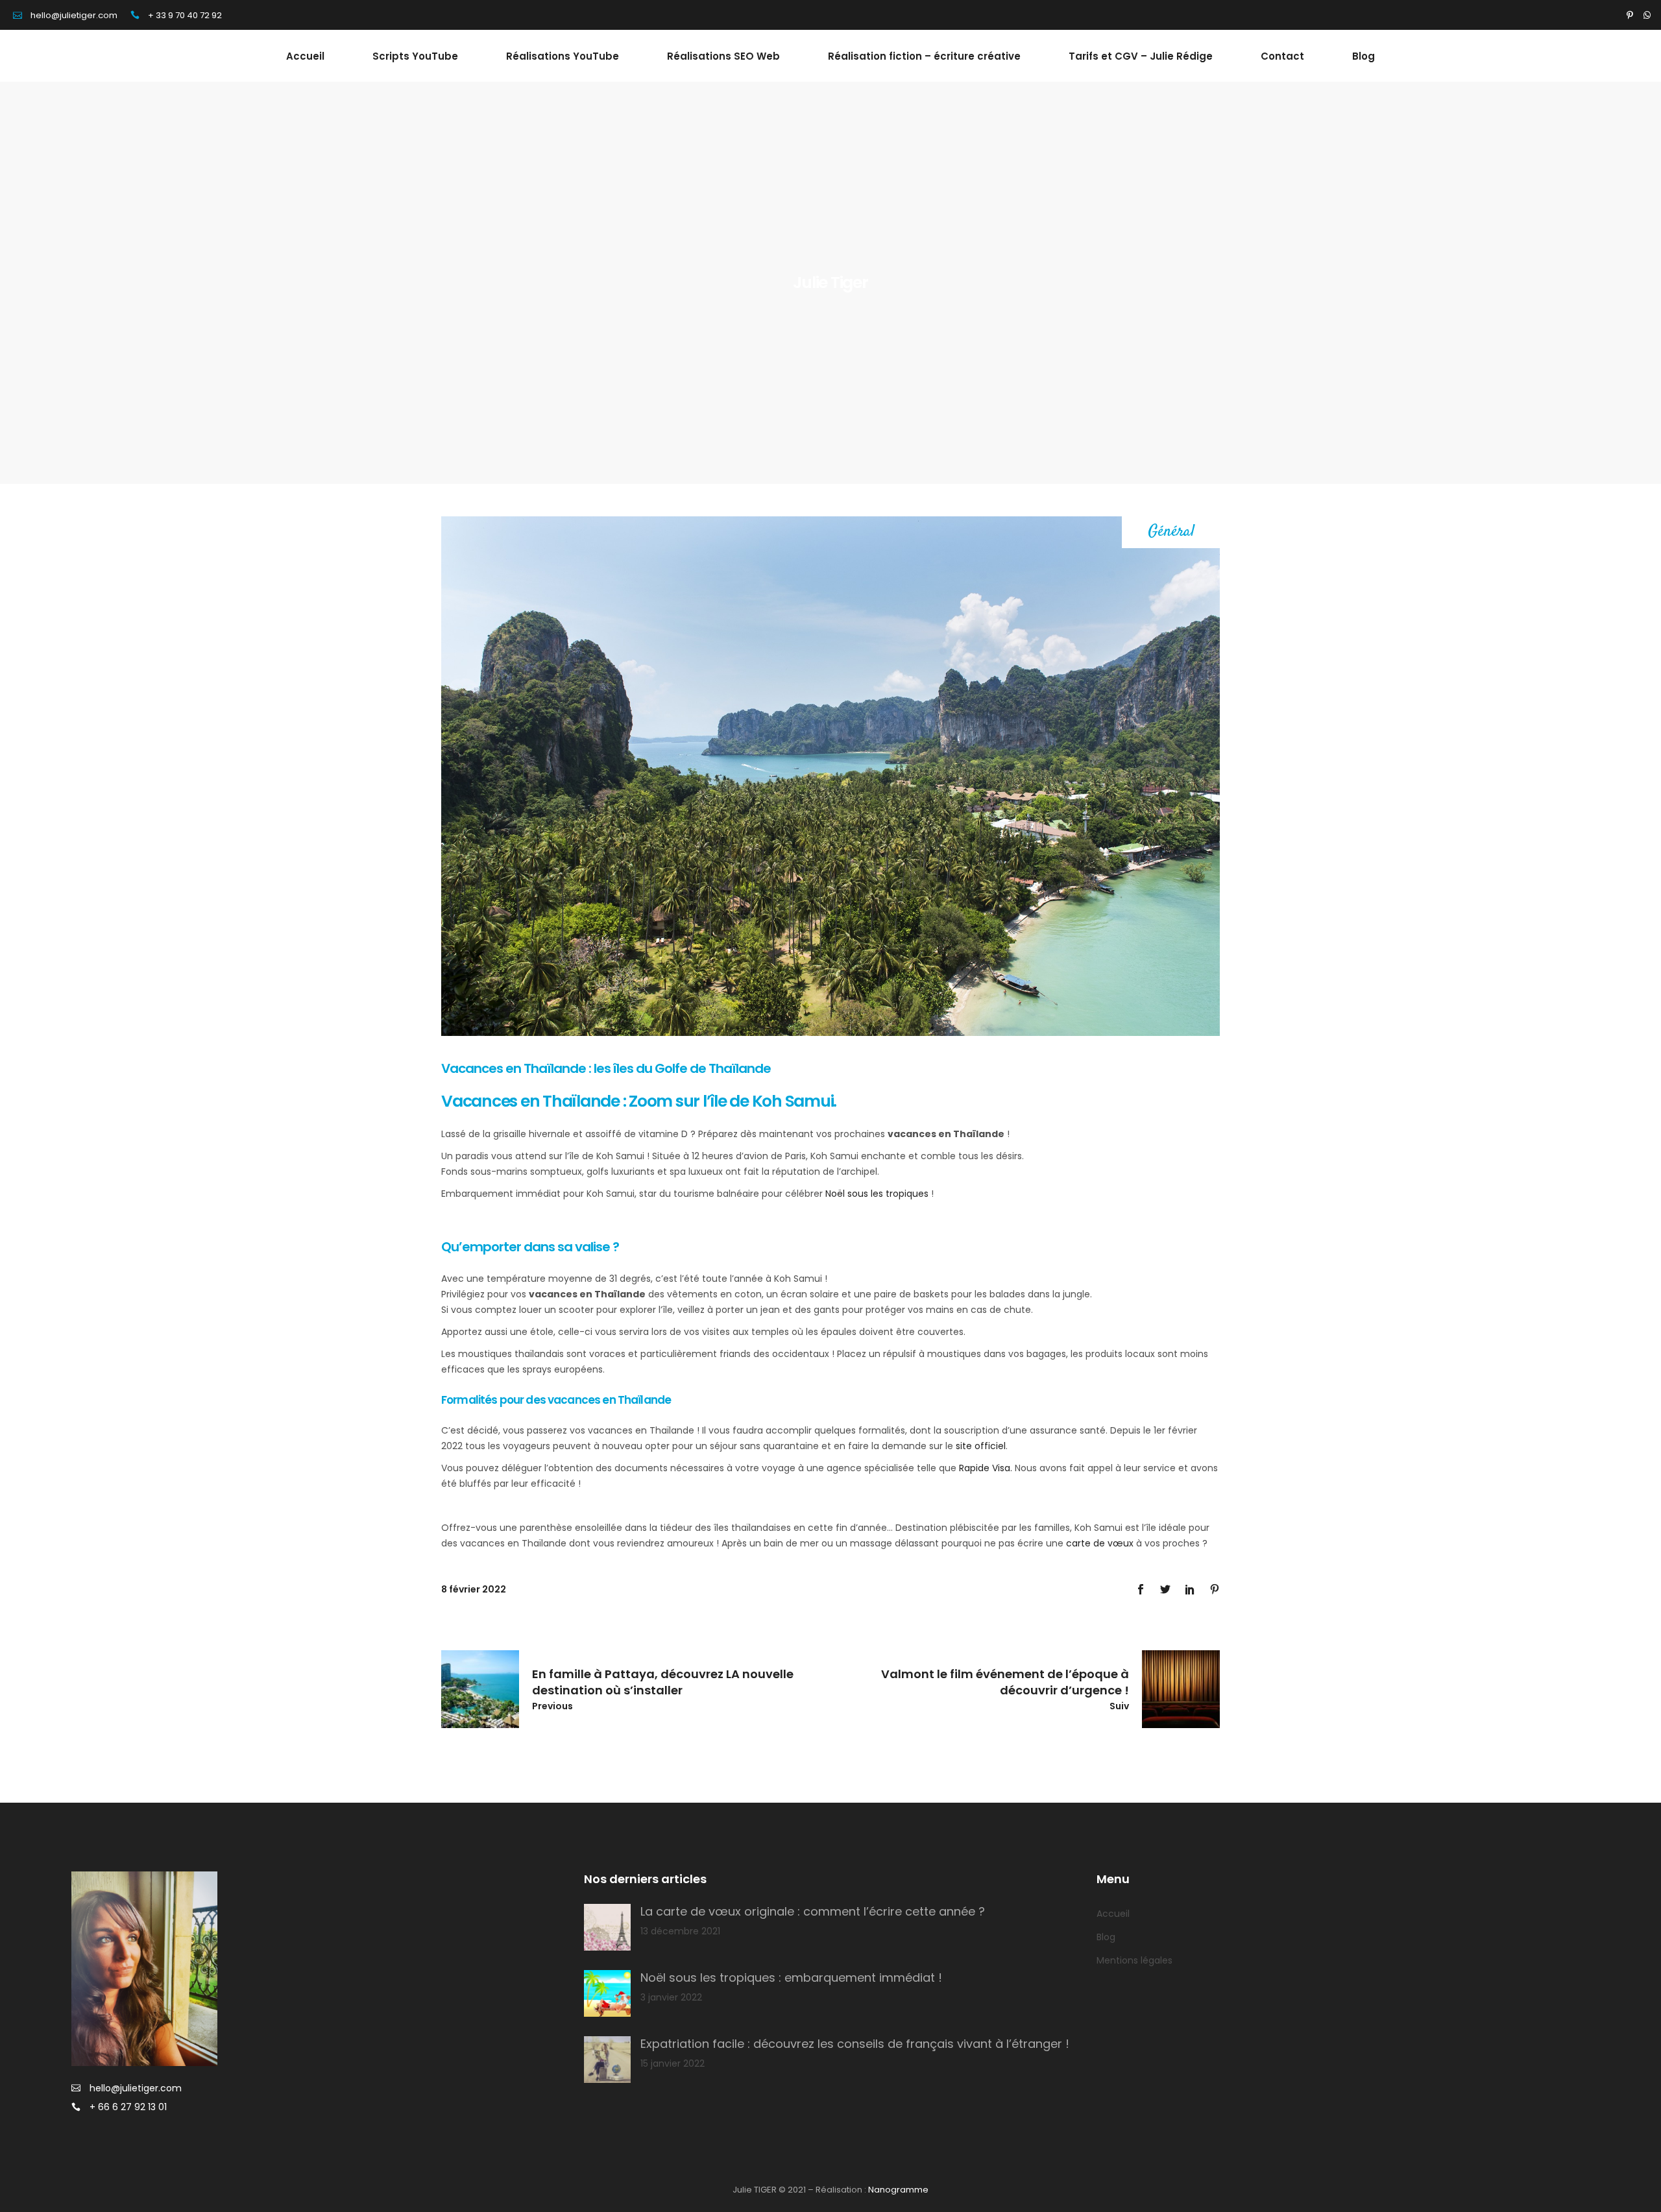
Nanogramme (898, 2190)
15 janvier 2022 (673, 2063)
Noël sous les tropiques (877, 1194)
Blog (1106, 1937)
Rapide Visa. (987, 1468)
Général (1171, 532)
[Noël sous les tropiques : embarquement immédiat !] (607, 1993)
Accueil (1113, 1914)
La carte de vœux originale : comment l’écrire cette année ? (813, 1911)
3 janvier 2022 (671, 1997)
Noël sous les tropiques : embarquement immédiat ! (791, 1978)
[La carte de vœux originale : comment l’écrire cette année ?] (607, 1927)
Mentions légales (1134, 1960)
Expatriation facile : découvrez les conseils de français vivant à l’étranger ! (855, 2044)
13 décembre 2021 (680, 1931)
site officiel (981, 1446)
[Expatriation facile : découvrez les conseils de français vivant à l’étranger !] (607, 2060)
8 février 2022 (474, 1589)
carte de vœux (1100, 1543)
